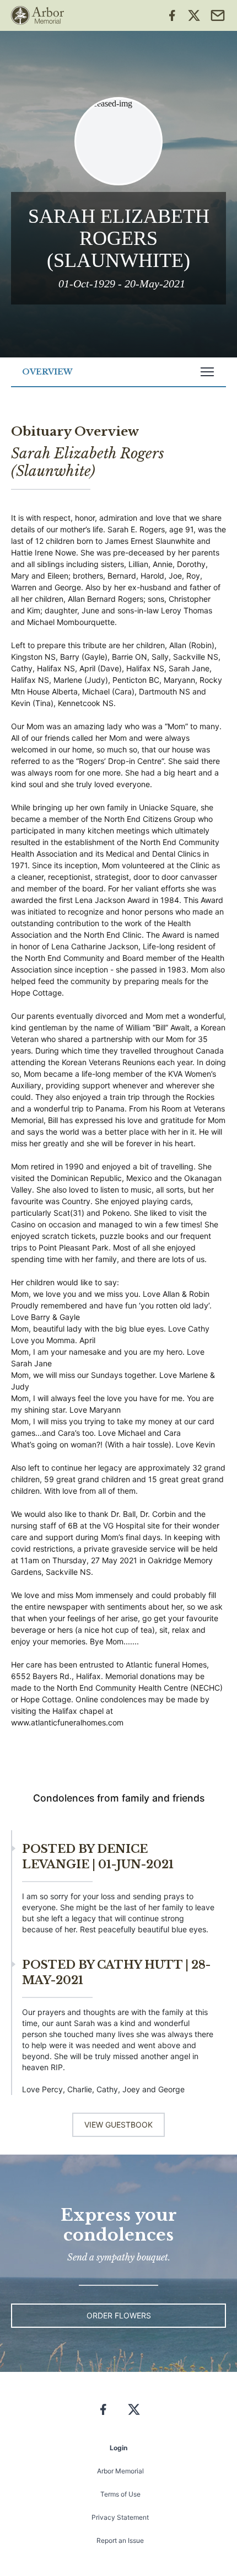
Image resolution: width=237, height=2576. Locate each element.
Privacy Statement (120, 2517)
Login (118, 2448)
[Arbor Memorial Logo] (37, 15)
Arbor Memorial (120, 2471)
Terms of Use (120, 2494)
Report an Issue (120, 2540)
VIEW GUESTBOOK (118, 2125)
